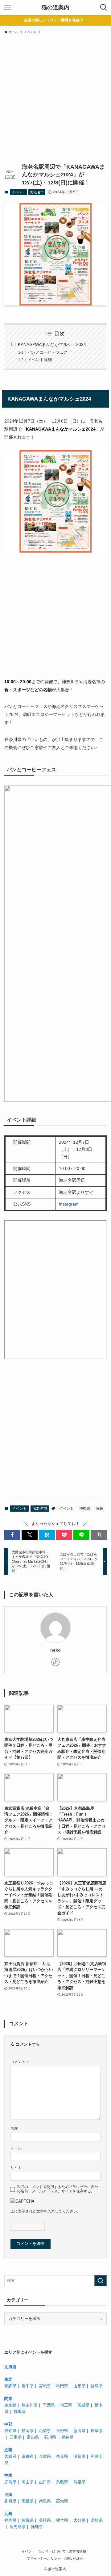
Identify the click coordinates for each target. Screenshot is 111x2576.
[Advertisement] (55, 103)
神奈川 (85, 1509)
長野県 (62, 2431)
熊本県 (62, 2520)
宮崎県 (97, 2520)
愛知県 (10, 2431)
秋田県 (62, 2386)
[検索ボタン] (104, 7)
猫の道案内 (55, 7)
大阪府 (10, 2456)
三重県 (16, 2437)
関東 (100, 1509)
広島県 (10, 2482)
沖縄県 (37, 2527)
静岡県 (28, 2431)
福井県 (67, 2437)
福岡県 (10, 2520)
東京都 (10, 2405)
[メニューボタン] (7, 7)
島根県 (79, 2482)
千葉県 (49, 2405)
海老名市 (37, 192)
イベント (18, 192)
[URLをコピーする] (99, 1535)
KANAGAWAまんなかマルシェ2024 (52, 344)
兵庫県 (45, 2456)
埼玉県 (66, 2405)
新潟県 (79, 2431)
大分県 (79, 2520)
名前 (14, 2128)
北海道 (10, 2367)
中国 (8, 2475)
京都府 (28, 2456)
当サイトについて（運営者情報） (64, 2551)
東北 (8, 2379)
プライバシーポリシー (44, 2558)
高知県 (62, 2501)
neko (55, 1650)
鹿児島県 (18, 2527)
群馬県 (20, 2412)
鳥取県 (62, 2482)
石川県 (50, 2437)
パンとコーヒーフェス (48, 352)
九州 (8, 2514)
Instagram (69, 1204)
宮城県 (45, 2386)
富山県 (33, 2437)
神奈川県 (30, 2405)
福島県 (97, 2386)
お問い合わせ (74, 2558)
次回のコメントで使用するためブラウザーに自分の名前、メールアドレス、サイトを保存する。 (58, 2189)
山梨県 (45, 2431)
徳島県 (45, 2501)
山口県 (45, 2482)
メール (16, 2148)
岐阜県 (97, 2431)
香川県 (10, 2501)
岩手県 (28, 2386)
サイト (16, 2168)
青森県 (10, 2386)
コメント (20, 2062)
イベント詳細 (40, 360)
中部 (8, 2424)
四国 (8, 2495)
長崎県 (45, 2520)
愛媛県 (28, 2501)
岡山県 (28, 2482)
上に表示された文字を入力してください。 (46, 2211)
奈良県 (62, 2456)
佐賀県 (28, 2520)
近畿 (8, 2450)
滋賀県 (79, 2456)
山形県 (79, 2386)
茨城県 (83, 2405)
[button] (12, 1535)
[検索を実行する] (101, 2281)
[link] (55, 1662)
